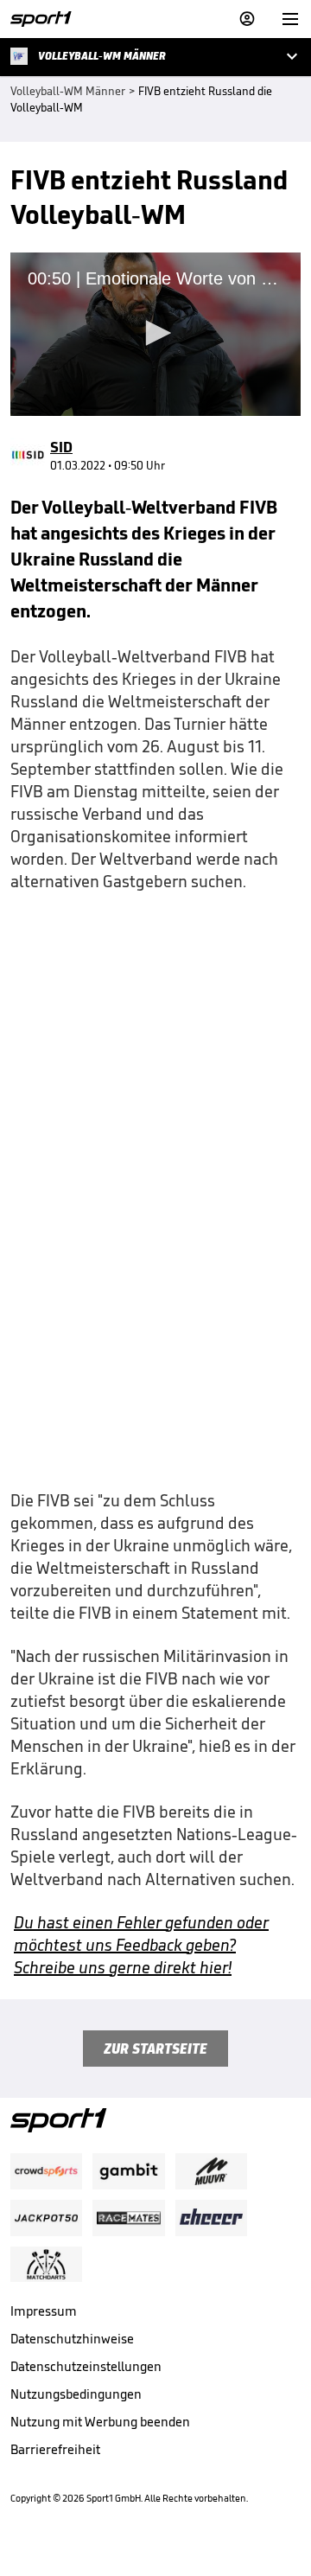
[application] (155, 334)
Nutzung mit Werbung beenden (100, 2422)
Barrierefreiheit (55, 2449)
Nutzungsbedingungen (76, 2394)
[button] (155, 333)
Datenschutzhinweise (72, 2339)
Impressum (44, 2311)
